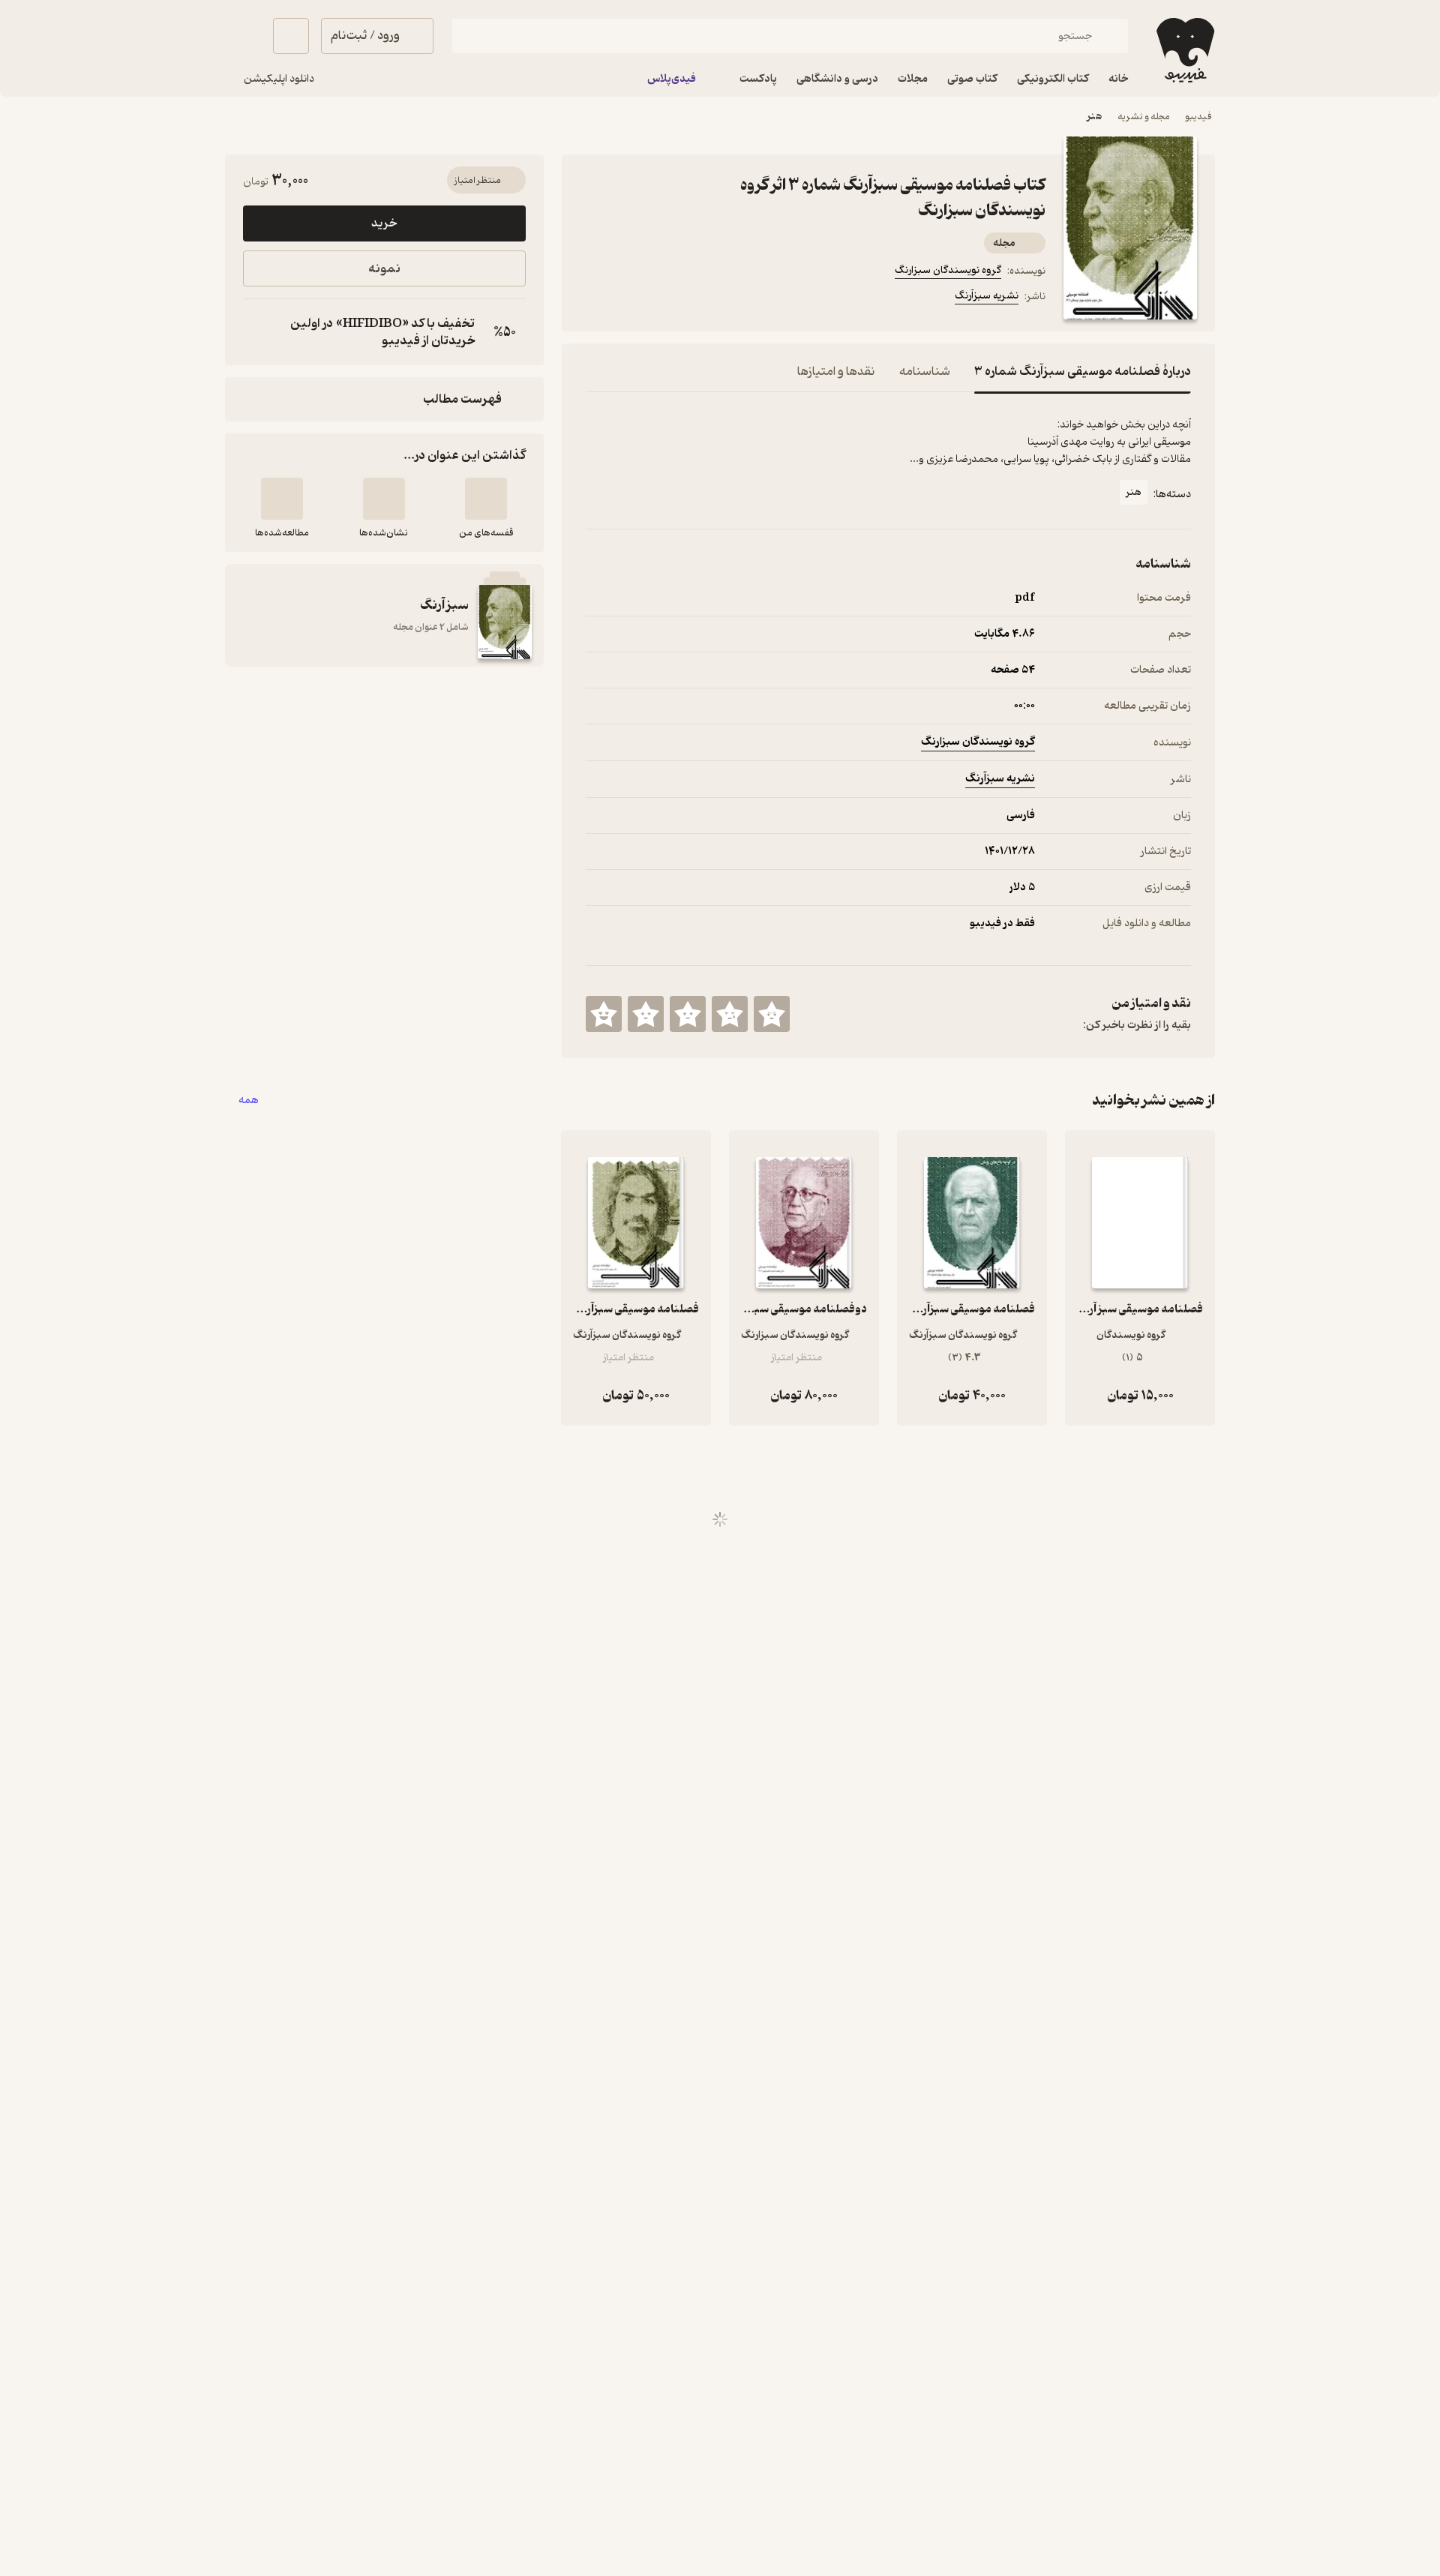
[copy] (258, 332)
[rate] (772, 1014)
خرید (384, 223)
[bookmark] (631, 298)
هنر (1095, 117)
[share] (703, 298)
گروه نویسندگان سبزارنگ (948, 270)
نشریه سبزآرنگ (987, 296)
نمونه (384, 269)
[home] (1184, 50)
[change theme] (243, 36)
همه (249, 1101)
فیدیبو (1198, 117)
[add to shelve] (486, 499)
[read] (282, 499)
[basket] (291, 36)
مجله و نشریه (1144, 117)
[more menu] (595, 298)
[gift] (667, 298)
